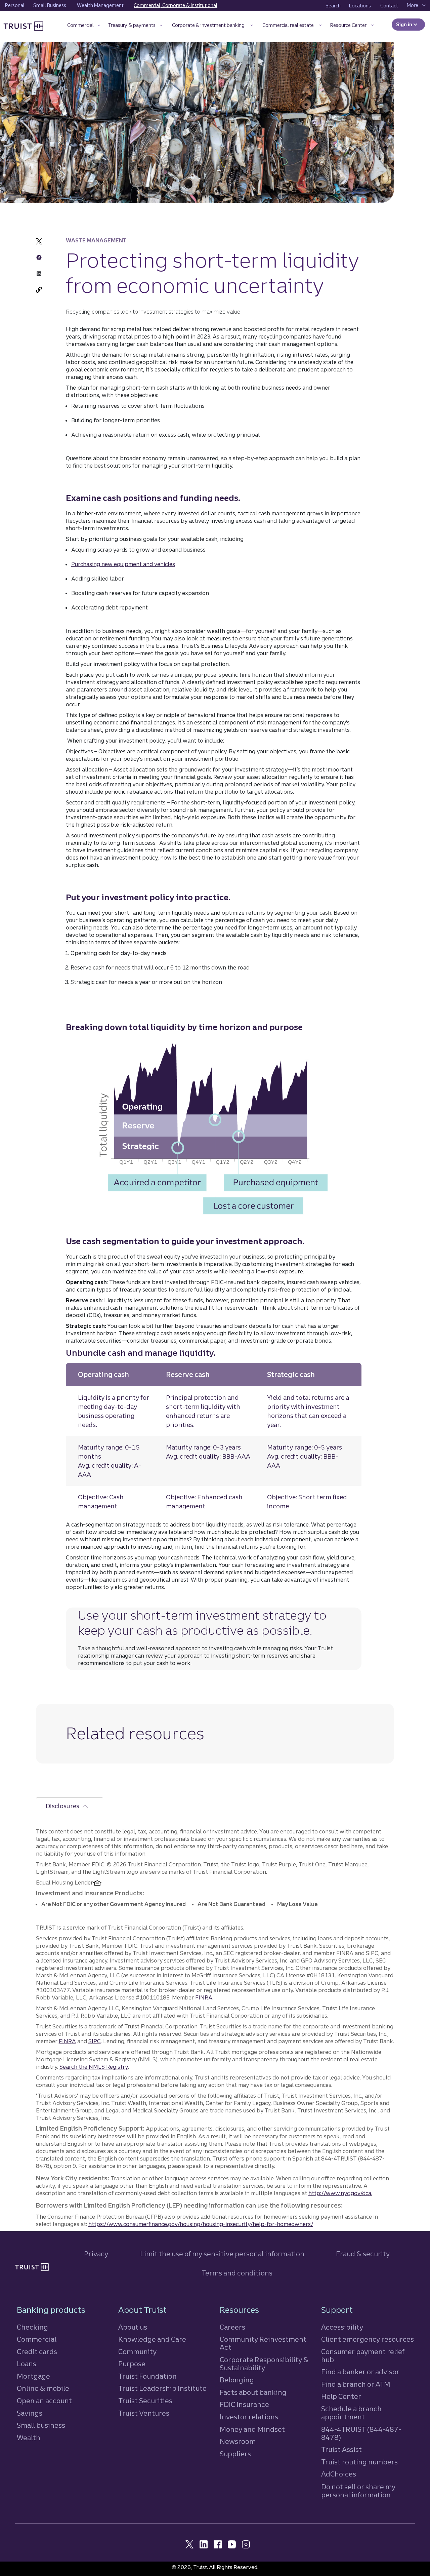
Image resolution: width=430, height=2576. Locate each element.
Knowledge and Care (152, 2339)
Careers (232, 2327)
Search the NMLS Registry (94, 2067)
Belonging (237, 2380)
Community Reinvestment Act (263, 2343)
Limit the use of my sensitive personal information (222, 2254)
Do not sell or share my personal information (358, 2491)
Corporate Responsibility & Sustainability (264, 2364)
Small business (41, 2425)
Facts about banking (253, 2392)
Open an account (44, 2401)
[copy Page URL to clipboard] (39, 290)
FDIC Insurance (244, 2404)
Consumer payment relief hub (363, 2356)
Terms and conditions (237, 2273)
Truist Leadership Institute (162, 2388)
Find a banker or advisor (360, 2372)
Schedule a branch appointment (351, 2413)
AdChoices (339, 2474)
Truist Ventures (144, 2413)
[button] (83, 26)
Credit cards (37, 2352)
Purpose (132, 2364)
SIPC (95, 2041)
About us (133, 2327)
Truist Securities (145, 2401)
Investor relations (249, 2417)
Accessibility (342, 2327)
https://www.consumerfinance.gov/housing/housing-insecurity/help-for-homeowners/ (201, 2224)
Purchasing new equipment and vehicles (123, 564)
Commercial (37, 2339)
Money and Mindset (252, 2429)
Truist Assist (341, 2449)
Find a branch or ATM (356, 2384)
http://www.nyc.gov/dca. (340, 2193)
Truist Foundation (147, 2376)
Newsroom (238, 2441)
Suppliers (235, 2454)
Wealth (29, 2438)
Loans (27, 2364)
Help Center (341, 2396)
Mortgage (33, 2376)
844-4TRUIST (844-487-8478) (361, 2433)
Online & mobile (43, 2388)
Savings (30, 2413)
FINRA (204, 1997)
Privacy (96, 2254)
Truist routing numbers (359, 2462)
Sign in (411, 25)
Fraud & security (363, 2254)
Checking (32, 2327)
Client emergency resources (368, 2339)
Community (137, 2352)
